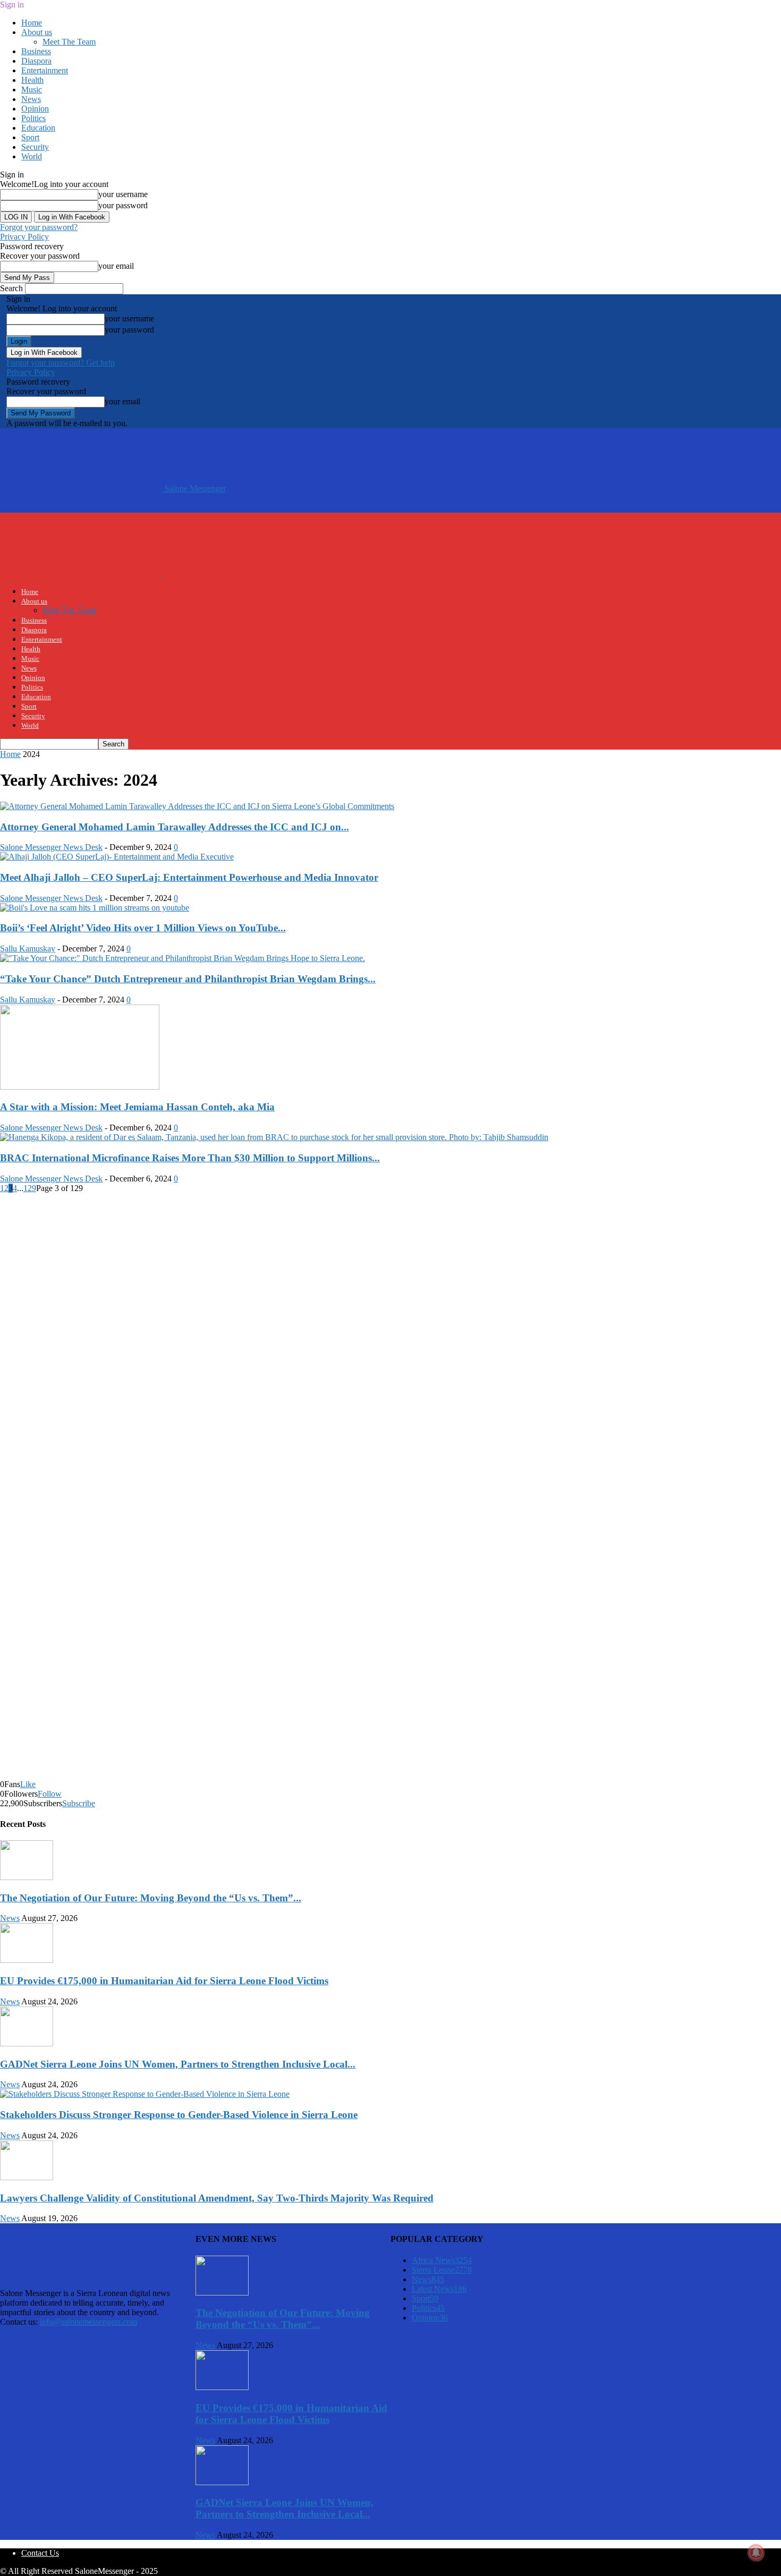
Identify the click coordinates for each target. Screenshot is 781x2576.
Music (32, 90)
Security (35, 147)
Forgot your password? (39, 227)
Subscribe (79, 1803)
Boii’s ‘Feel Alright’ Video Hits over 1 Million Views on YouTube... (143, 928)
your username (123, 194)
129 (30, 1188)
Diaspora (36, 61)
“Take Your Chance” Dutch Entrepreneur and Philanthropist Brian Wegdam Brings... (188, 979)
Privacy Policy (24, 237)
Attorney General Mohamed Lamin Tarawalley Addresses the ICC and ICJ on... (175, 827)
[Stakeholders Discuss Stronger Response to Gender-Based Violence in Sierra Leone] (145, 2094)
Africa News (442, 2260)
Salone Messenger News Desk (51, 847)
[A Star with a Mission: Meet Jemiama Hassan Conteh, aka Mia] (80, 1087)
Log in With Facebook (72, 217)
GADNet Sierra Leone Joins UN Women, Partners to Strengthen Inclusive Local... (178, 2064)
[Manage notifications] (756, 2553)
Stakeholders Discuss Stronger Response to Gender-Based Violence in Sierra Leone (179, 2115)
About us (37, 32)
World (32, 156)
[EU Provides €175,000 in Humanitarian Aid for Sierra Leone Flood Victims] (27, 1960)
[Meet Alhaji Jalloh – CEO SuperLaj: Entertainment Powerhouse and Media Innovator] (117, 857)
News (31, 99)
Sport (30, 137)
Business (36, 51)
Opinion (35, 109)
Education (38, 128)
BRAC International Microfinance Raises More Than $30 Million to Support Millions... (190, 1158)
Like (28, 1784)
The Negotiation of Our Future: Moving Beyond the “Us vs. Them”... (151, 1898)
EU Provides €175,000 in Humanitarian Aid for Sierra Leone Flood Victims (164, 1981)
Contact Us (40, 2553)
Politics (33, 118)
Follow (50, 1794)
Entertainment (45, 70)
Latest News (439, 2289)
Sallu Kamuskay (28, 949)
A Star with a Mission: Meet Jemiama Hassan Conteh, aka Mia (137, 1107)
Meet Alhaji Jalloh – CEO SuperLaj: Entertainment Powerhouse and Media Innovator (189, 877)
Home (32, 23)
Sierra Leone (442, 2270)
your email (116, 266)
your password (123, 205)
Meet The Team (69, 42)
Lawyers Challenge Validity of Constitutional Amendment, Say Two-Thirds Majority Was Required (217, 2198)
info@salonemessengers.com (88, 2322)
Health (32, 80)
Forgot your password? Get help (61, 363)
